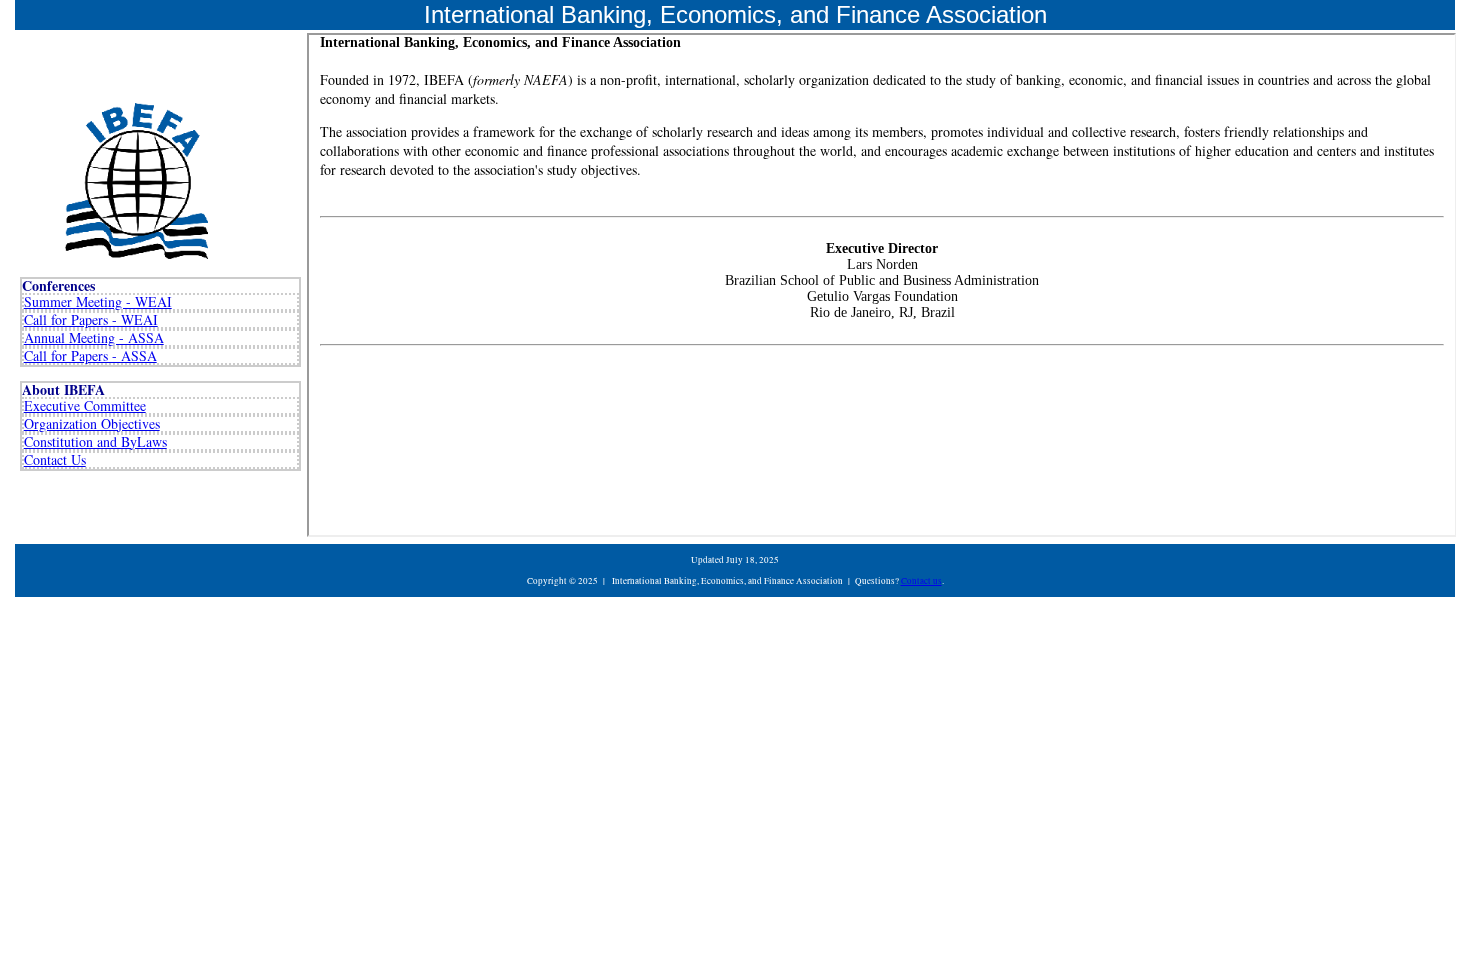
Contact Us (55, 459)
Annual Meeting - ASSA (94, 337)
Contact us (921, 581)
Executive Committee (85, 405)
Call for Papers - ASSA (90, 355)
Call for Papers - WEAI (91, 319)
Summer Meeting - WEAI (98, 301)
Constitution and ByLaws (95, 441)
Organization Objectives (92, 423)
